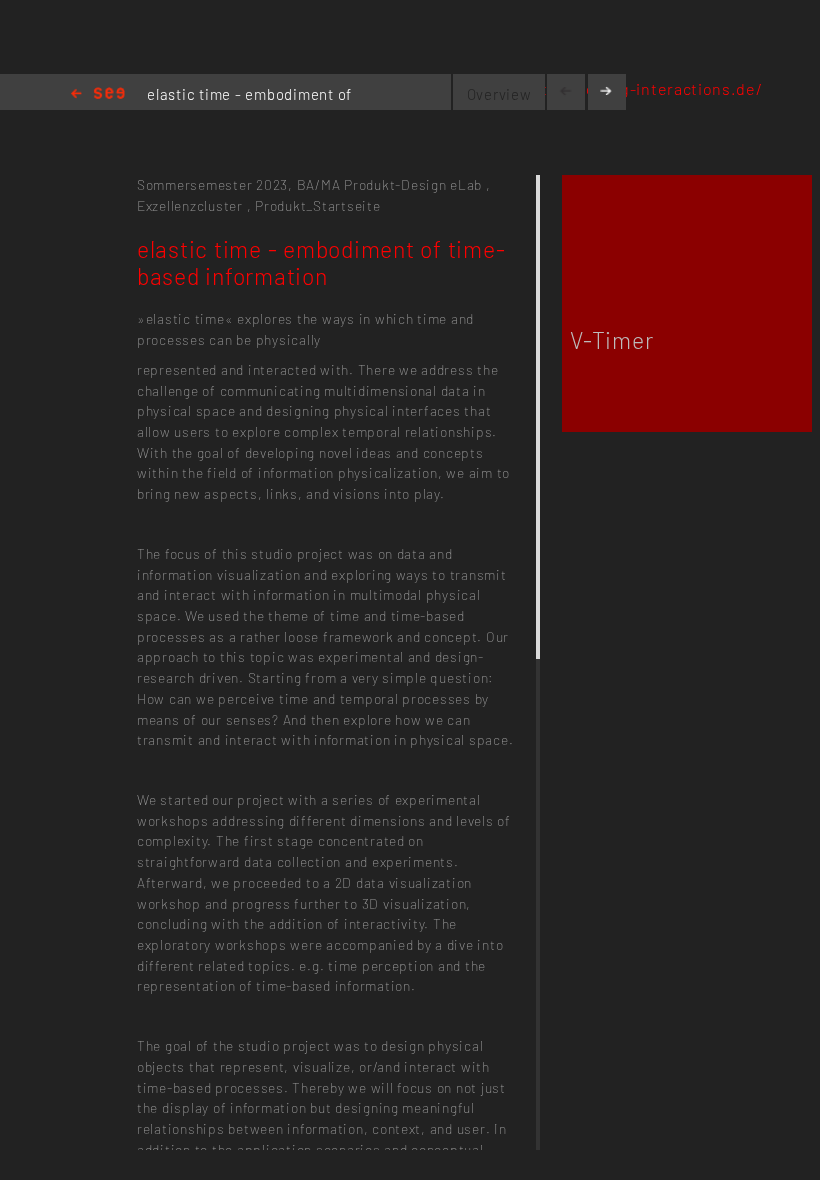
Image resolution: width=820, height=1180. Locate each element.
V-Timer (611, 340)
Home (98, 94)
